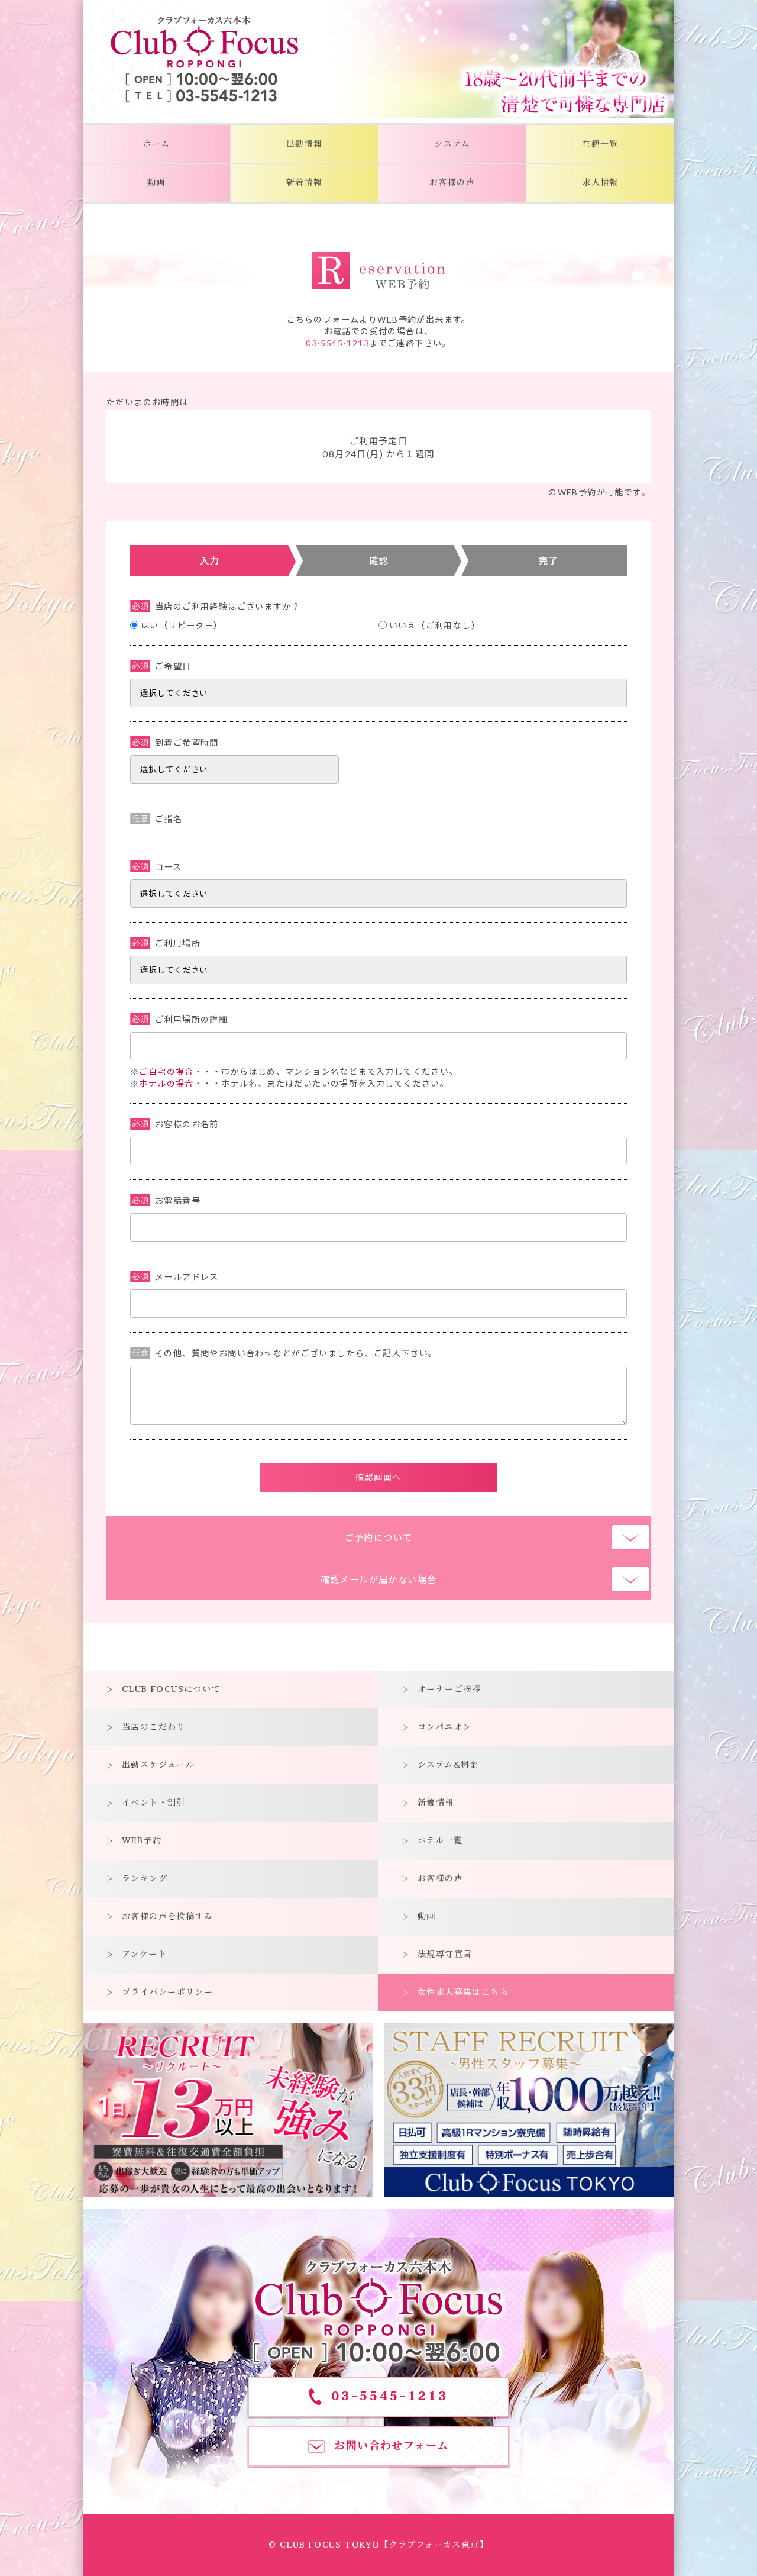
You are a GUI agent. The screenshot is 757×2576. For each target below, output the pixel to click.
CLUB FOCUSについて (171, 1689)
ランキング (145, 1879)
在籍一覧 (600, 144)
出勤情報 (305, 144)
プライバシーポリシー (167, 1992)
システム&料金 (448, 1765)
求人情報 (600, 183)
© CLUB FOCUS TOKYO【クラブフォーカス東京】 (378, 2545)
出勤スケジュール (158, 1765)
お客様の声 (452, 183)
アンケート (144, 1954)
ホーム (156, 144)
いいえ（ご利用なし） (435, 625)
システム (452, 144)
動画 (156, 183)
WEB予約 (142, 1841)
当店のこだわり (154, 1727)
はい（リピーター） (182, 625)
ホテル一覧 (440, 1841)
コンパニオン (444, 1727)
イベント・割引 (154, 1803)
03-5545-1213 (337, 343)
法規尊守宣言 (445, 1954)
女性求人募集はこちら (463, 1992)
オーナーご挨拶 (449, 1689)
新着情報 (305, 183)
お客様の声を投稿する (167, 1916)
